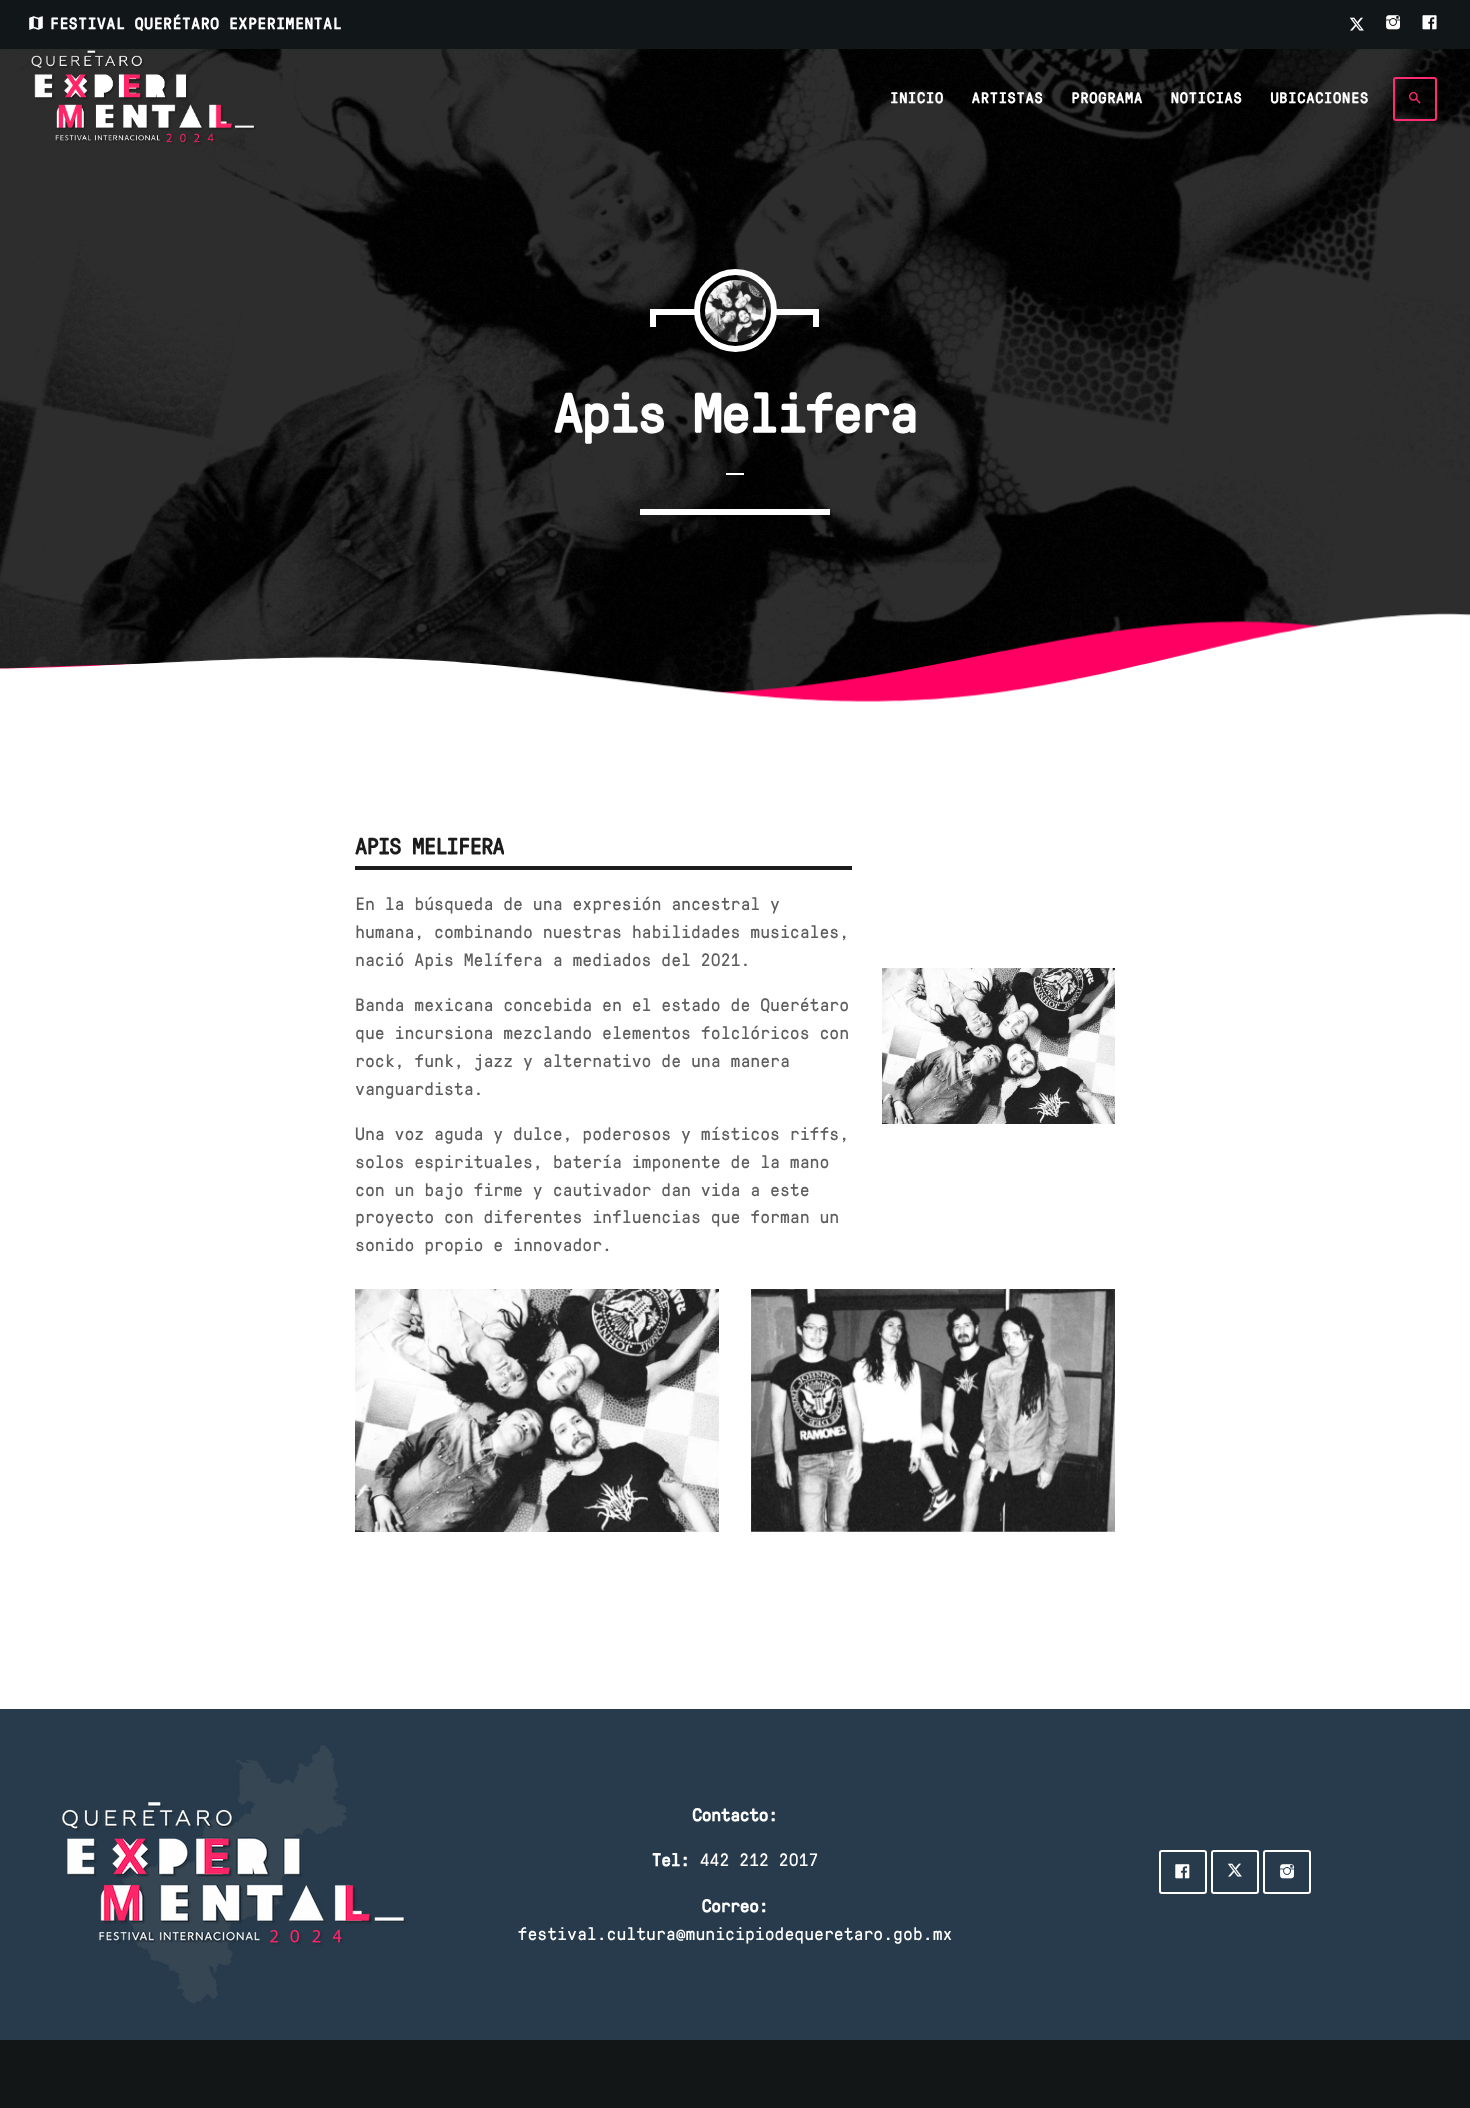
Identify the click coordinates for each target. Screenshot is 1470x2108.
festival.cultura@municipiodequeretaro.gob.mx (735, 1933)
